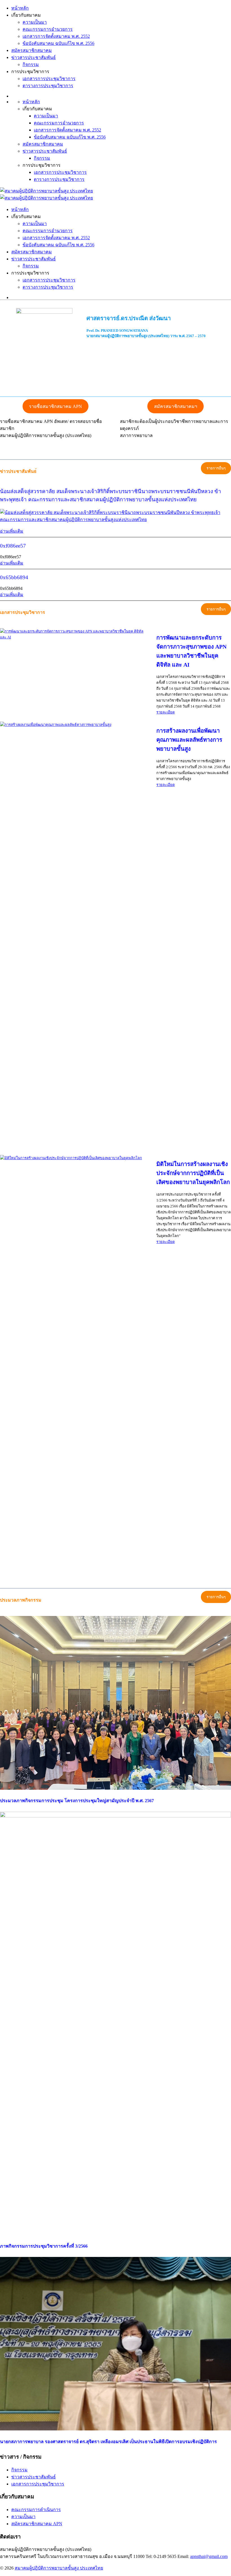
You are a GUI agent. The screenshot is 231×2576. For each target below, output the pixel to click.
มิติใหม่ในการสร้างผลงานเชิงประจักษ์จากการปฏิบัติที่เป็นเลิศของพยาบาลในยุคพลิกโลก (193, 1173)
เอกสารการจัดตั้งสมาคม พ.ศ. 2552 (56, 36)
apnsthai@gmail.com (209, 2556)
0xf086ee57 (13, 546)
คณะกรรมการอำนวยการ (48, 29)
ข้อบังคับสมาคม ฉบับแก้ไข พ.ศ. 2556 (58, 43)
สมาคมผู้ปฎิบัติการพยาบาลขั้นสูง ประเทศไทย (59, 2568)
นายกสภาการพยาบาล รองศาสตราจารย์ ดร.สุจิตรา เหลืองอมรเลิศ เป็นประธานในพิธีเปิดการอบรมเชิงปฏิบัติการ (108, 2442)
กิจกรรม (31, 64)
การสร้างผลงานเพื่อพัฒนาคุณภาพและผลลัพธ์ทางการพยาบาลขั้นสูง (189, 740)
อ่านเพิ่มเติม (12, 531)
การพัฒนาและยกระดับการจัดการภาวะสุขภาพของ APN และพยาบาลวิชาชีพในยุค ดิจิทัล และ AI (191, 651)
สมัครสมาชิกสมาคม (32, 50)
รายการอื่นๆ (216, 468)
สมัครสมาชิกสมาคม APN (37, 2524)
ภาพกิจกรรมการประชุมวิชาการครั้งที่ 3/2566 (44, 2246)
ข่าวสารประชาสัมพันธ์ (34, 57)
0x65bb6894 (14, 577)
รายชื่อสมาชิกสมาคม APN (55, 406)
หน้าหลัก (20, 8)
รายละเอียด (166, 712)
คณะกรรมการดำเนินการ (36, 2510)
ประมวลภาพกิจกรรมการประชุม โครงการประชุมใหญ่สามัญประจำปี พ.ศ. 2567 (77, 1801)
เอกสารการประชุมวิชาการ (49, 79)
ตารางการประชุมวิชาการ (48, 86)
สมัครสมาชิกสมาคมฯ (176, 406)
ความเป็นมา (35, 22)
